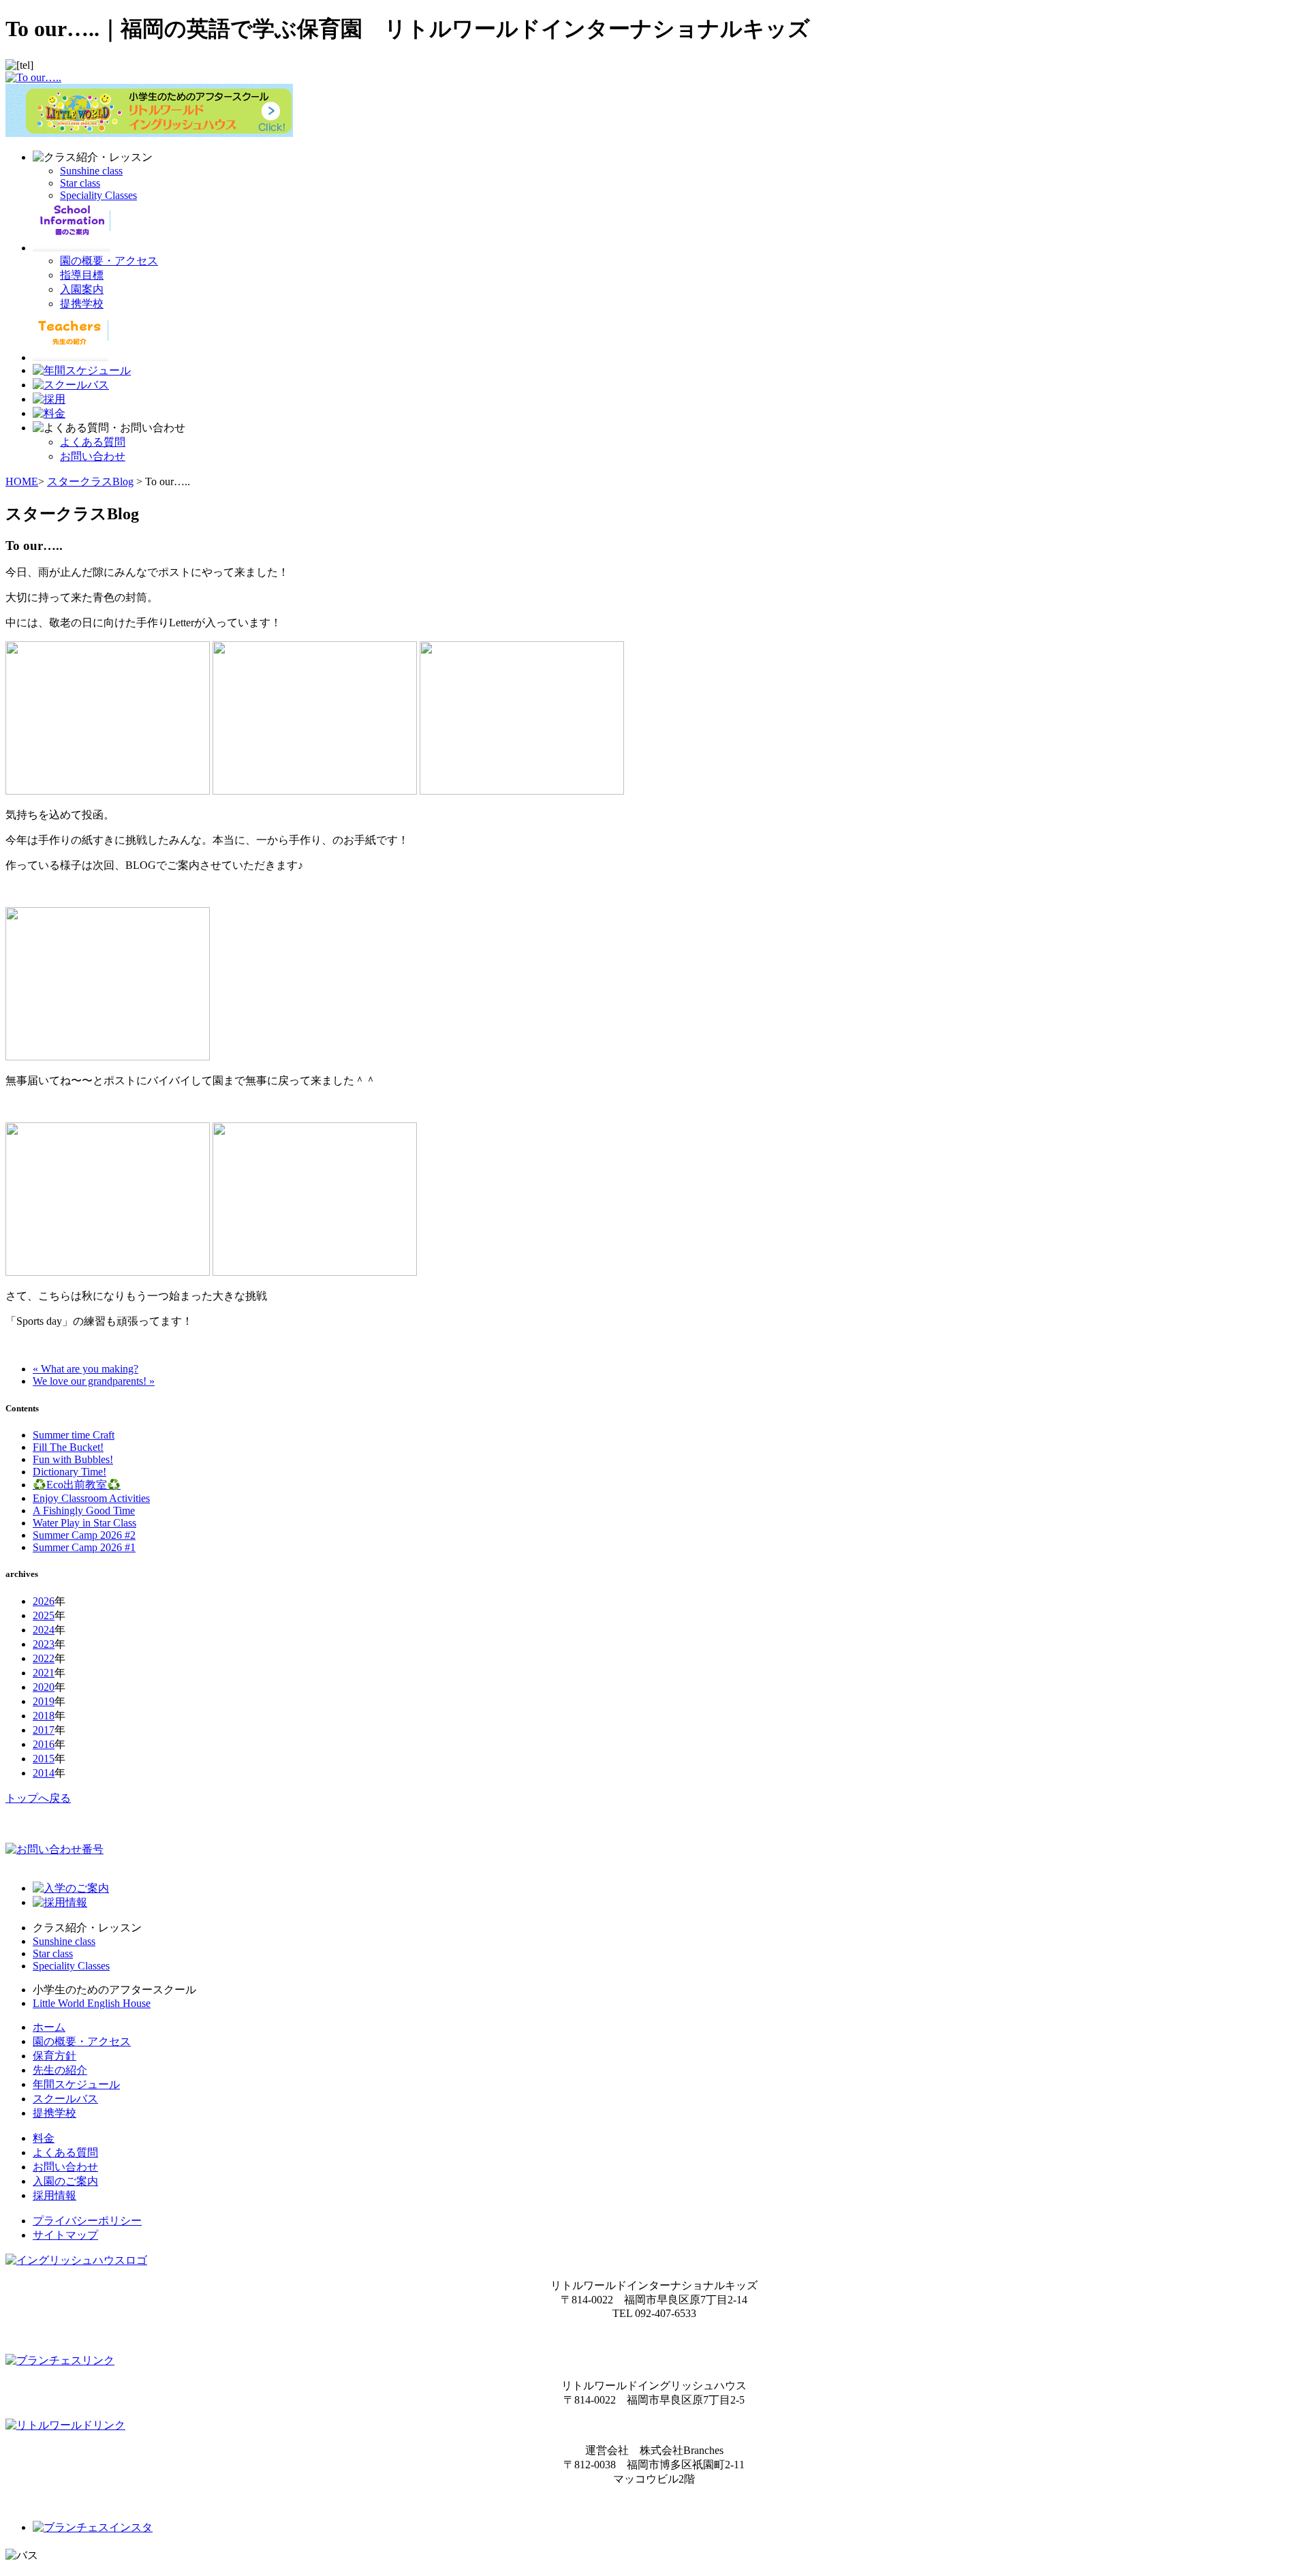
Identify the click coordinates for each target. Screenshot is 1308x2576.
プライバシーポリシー (87, 2221)
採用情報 (54, 2195)
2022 (44, 1658)
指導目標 (82, 275)
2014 (44, 1773)
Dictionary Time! (69, 1472)
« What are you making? (85, 1369)
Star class (80, 183)
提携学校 (82, 304)
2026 (44, 1601)
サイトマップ (65, 2235)
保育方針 (54, 2056)
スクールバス (65, 2099)
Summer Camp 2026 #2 (84, 1535)
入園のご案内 (65, 2181)
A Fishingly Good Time (84, 1511)
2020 (44, 1687)
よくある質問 (93, 442)
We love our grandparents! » (94, 1381)
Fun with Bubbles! (73, 1459)
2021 (44, 1673)
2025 (44, 1615)
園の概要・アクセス (109, 261)
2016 (44, 1744)
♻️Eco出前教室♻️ (77, 1485)
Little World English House (92, 2003)
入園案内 (82, 289)
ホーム (49, 2027)
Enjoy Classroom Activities (91, 1498)
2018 (44, 1716)
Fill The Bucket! (68, 1447)
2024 (44, 1630)
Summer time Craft (74, 1435)
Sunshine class (91, 171)
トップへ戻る (38, 1798)
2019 (44, 1701)
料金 (44, 2138)
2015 (44, 1759)
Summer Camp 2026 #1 (84, 1547)
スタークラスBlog (90, 481)
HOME (22, 481)
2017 (44, 1730)
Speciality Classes (98, 195)
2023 (44, 1644)
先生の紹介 (60, 2070)
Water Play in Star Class (84, 1523)
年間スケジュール (76, 2084)
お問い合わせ (93, 456)
